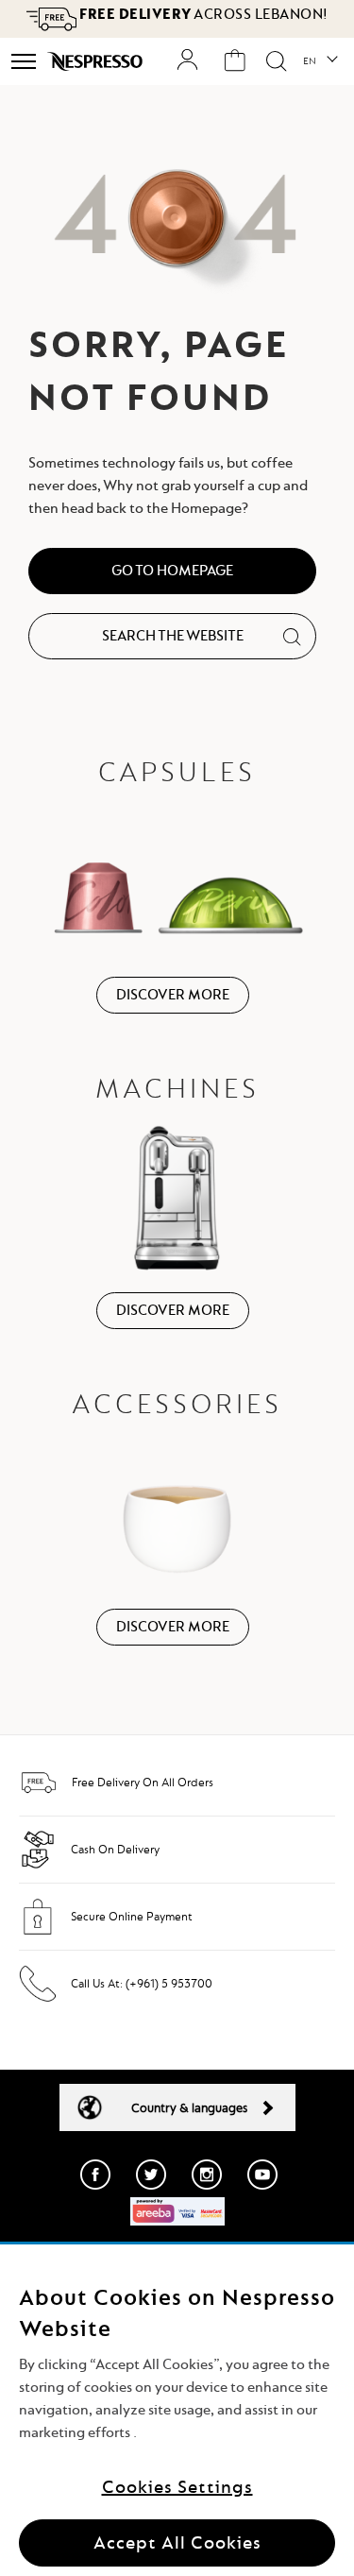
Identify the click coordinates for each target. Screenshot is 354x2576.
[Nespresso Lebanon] (97, 61)
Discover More (173, 995)
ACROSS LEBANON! (202, 14)
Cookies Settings (177, 2487)
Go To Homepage (172, 571)
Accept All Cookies (177, 2542)
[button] (320, 61)
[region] (177, 2410)
